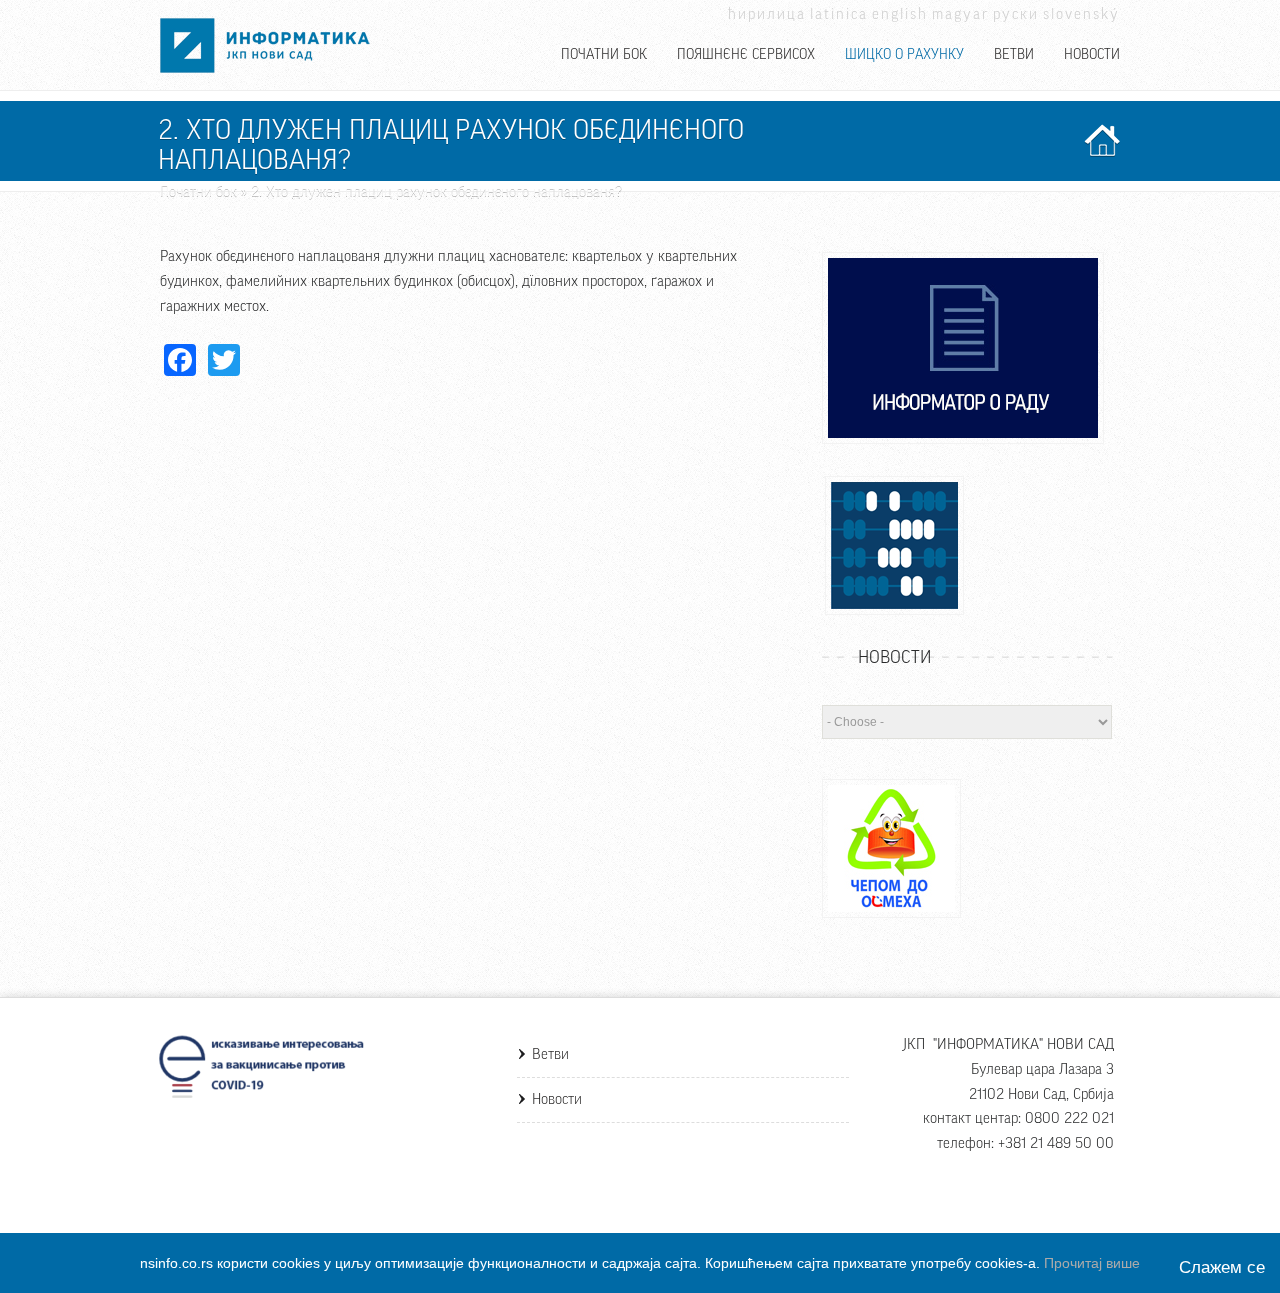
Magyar (960, 14)
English (900, 14)
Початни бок (604, 55)
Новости (1092, 55)
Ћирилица (767, 14)
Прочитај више (1092, 1263)
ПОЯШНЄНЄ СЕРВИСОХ (746, 55)
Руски (1016, 14)
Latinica (839, 14)
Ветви (1014, 55)
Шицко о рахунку (904, 55)
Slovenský (1081, 14)
